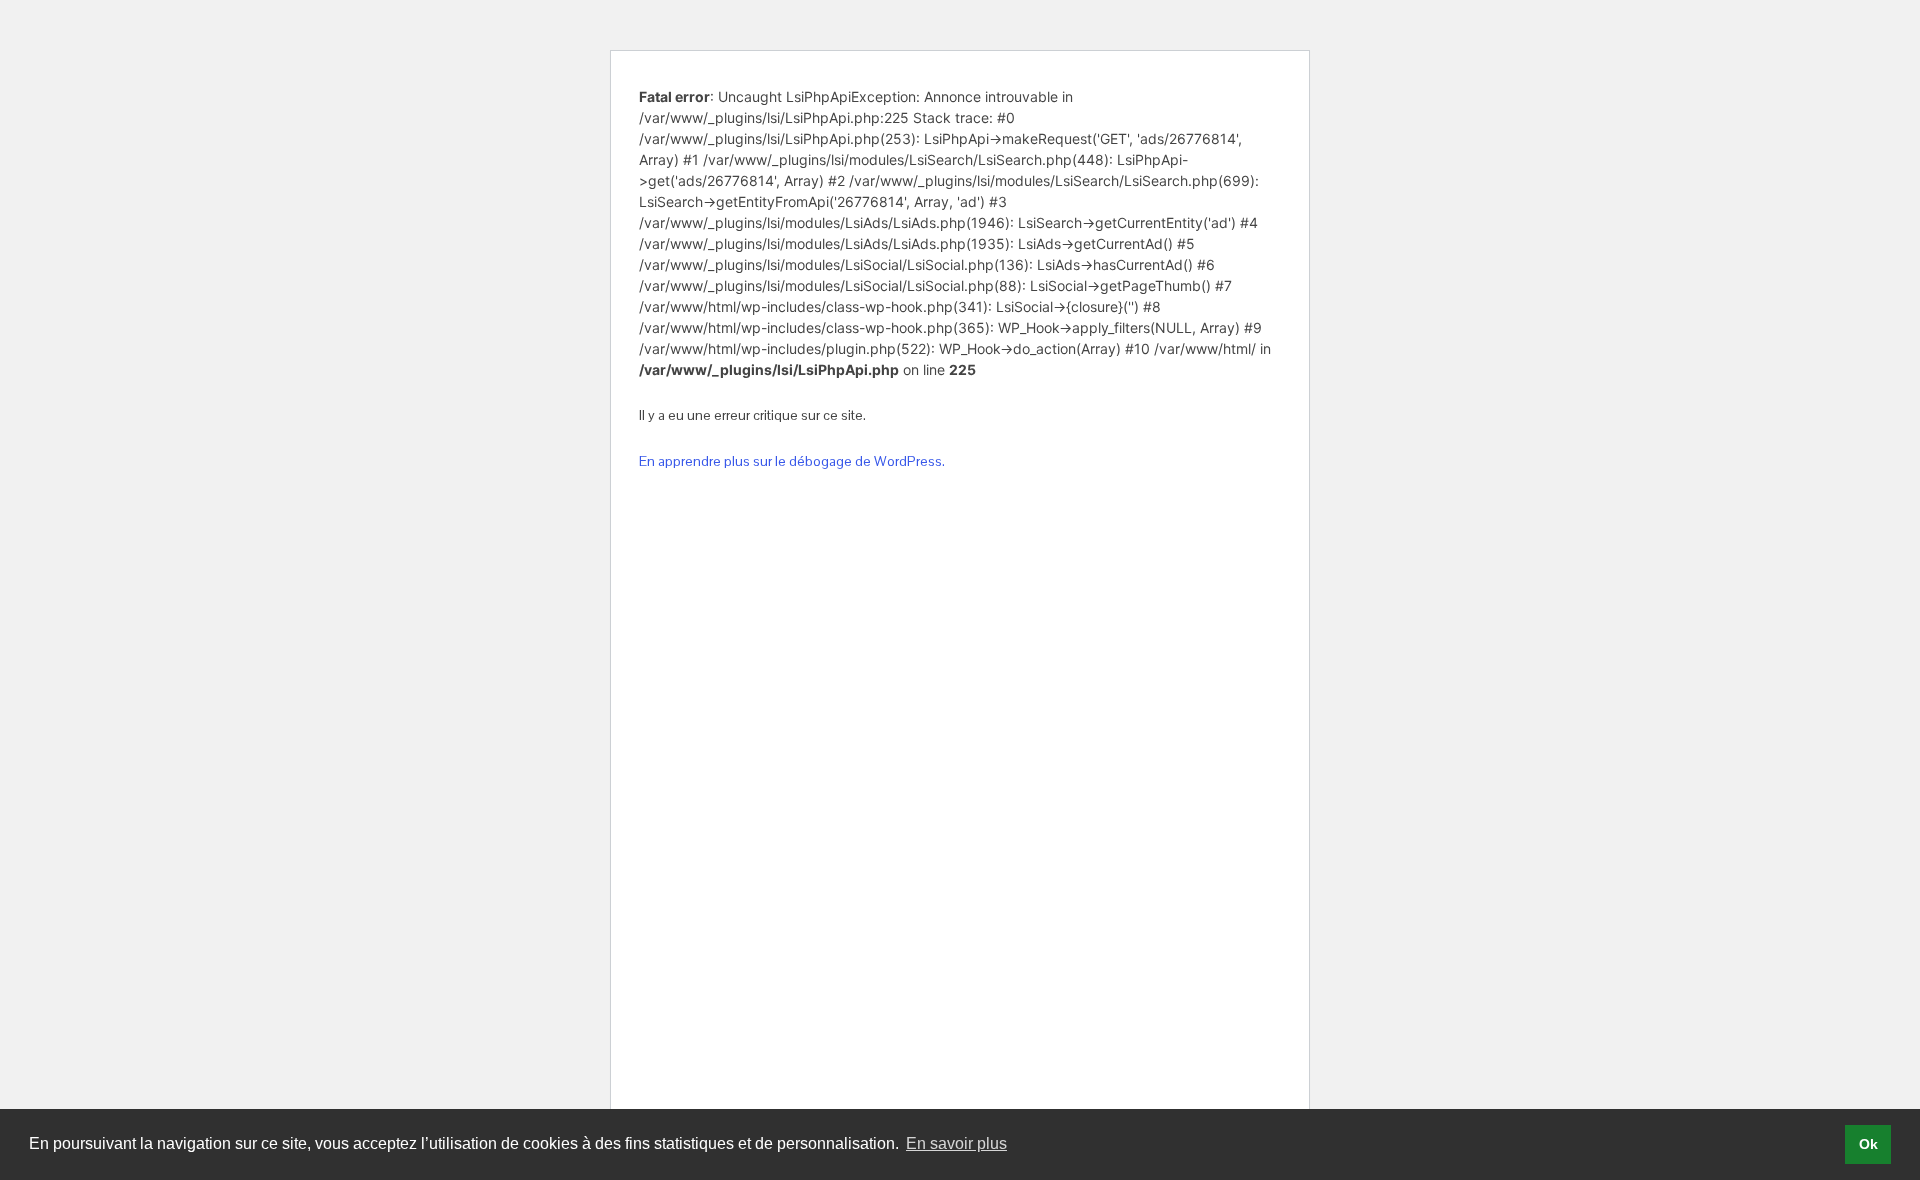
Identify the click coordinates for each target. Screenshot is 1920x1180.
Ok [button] (1868, 1144)
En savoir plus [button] (956, 1143)
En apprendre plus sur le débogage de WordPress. (792, 461)
